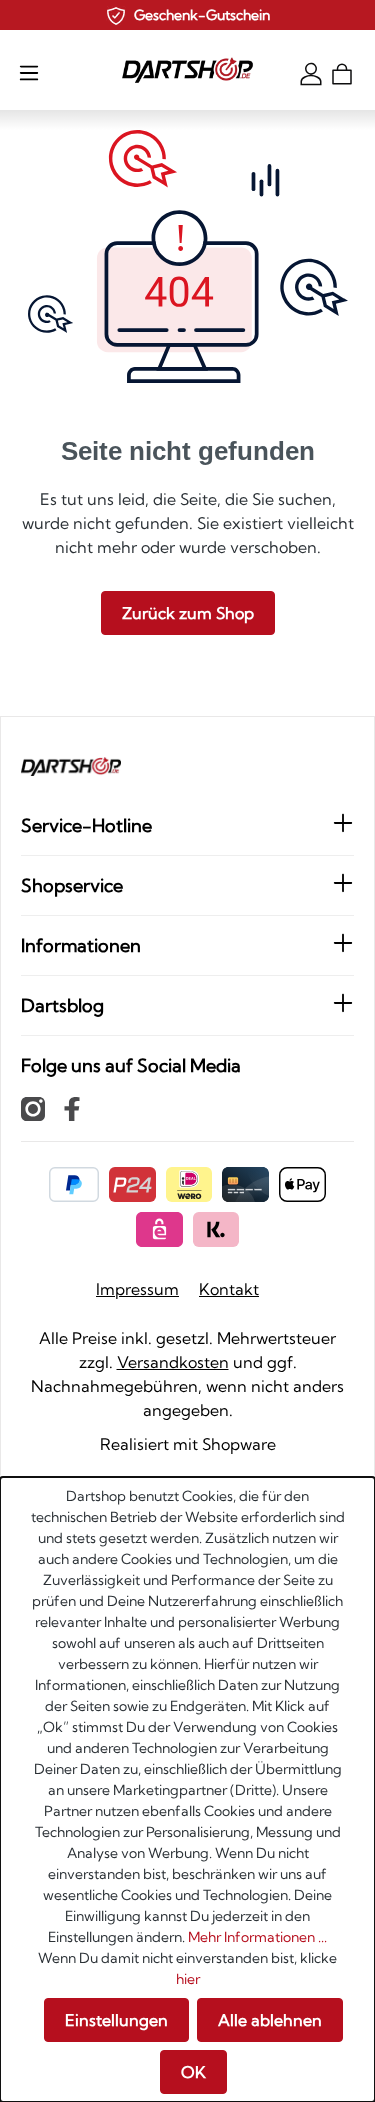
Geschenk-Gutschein (202, 15)
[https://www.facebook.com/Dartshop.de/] (72, 1108)
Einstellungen (116, 2020)
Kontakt (229, 1289)
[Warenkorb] (342, 72)
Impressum (137, 1289)
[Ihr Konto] (311, 72)
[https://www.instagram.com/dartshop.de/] (33, 1108)
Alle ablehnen (270, 2020)
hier (188, 1979)
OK (193, 2072)
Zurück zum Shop (188, 613)
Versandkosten (173, 1362)
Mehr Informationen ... (257, 1937)
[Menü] (29, 72)
